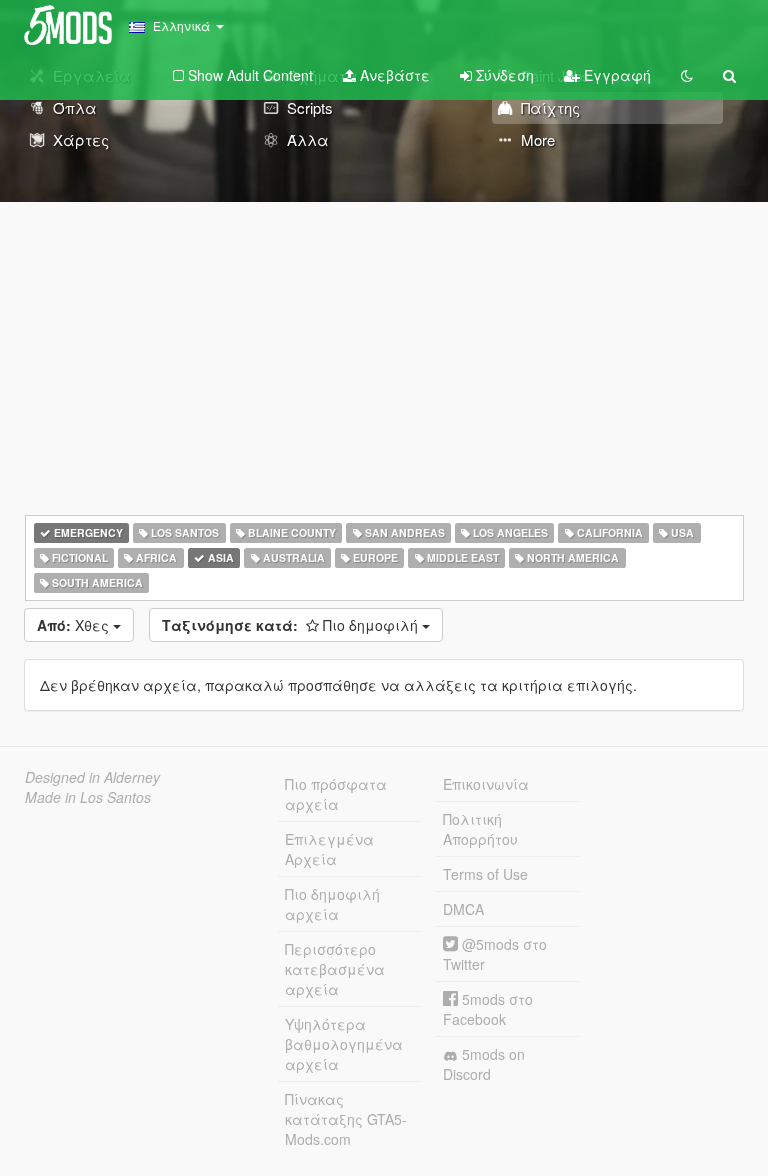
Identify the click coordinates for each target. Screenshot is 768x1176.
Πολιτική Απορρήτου (480, 829)
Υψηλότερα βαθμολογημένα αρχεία (344, 1044)
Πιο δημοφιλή (292, 625)
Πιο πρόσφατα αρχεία (336, 794)
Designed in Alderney (92, 777)
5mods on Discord (484, 1064)
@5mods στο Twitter (495, 954)
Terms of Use (485, 874)
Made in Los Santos (88, 797)
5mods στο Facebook (488, 1009)
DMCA (463, 909)
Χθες (75, 625)
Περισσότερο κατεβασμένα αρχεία (335, 969)
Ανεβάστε (393, 75)
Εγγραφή (615, 75)
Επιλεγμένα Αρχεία (329, 849)
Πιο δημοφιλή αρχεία (332, 904)
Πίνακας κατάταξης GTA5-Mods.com (346, 1119)
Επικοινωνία (486, 784)
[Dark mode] (687, 75)
